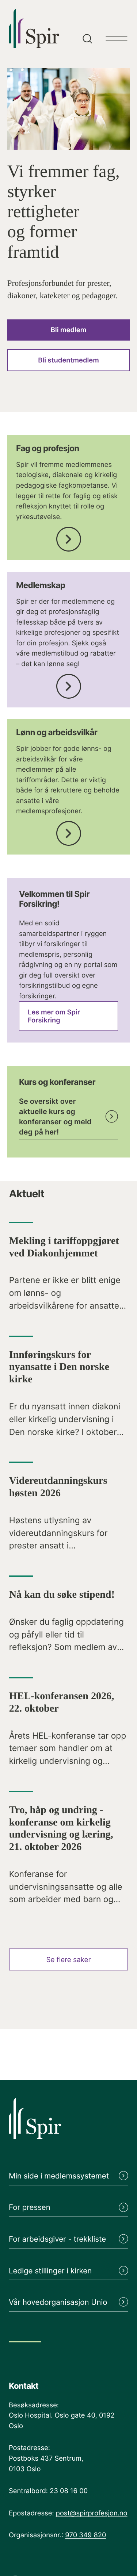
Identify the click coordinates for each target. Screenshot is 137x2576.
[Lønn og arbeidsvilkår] (69, 831)
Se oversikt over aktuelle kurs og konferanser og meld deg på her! (55, 1117)
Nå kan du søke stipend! (62, 1595)
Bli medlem (68, 330)
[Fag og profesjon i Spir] (69, 537)
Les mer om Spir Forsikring (54, 1016)
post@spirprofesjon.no (92, 2513)
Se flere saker (69, 1960)
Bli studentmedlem (68, 360)
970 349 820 (85, 2535)
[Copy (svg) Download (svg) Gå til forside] (68, 2123)
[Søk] (86, 27)
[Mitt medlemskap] (69, 684)
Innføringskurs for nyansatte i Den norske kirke (59, 1367)
